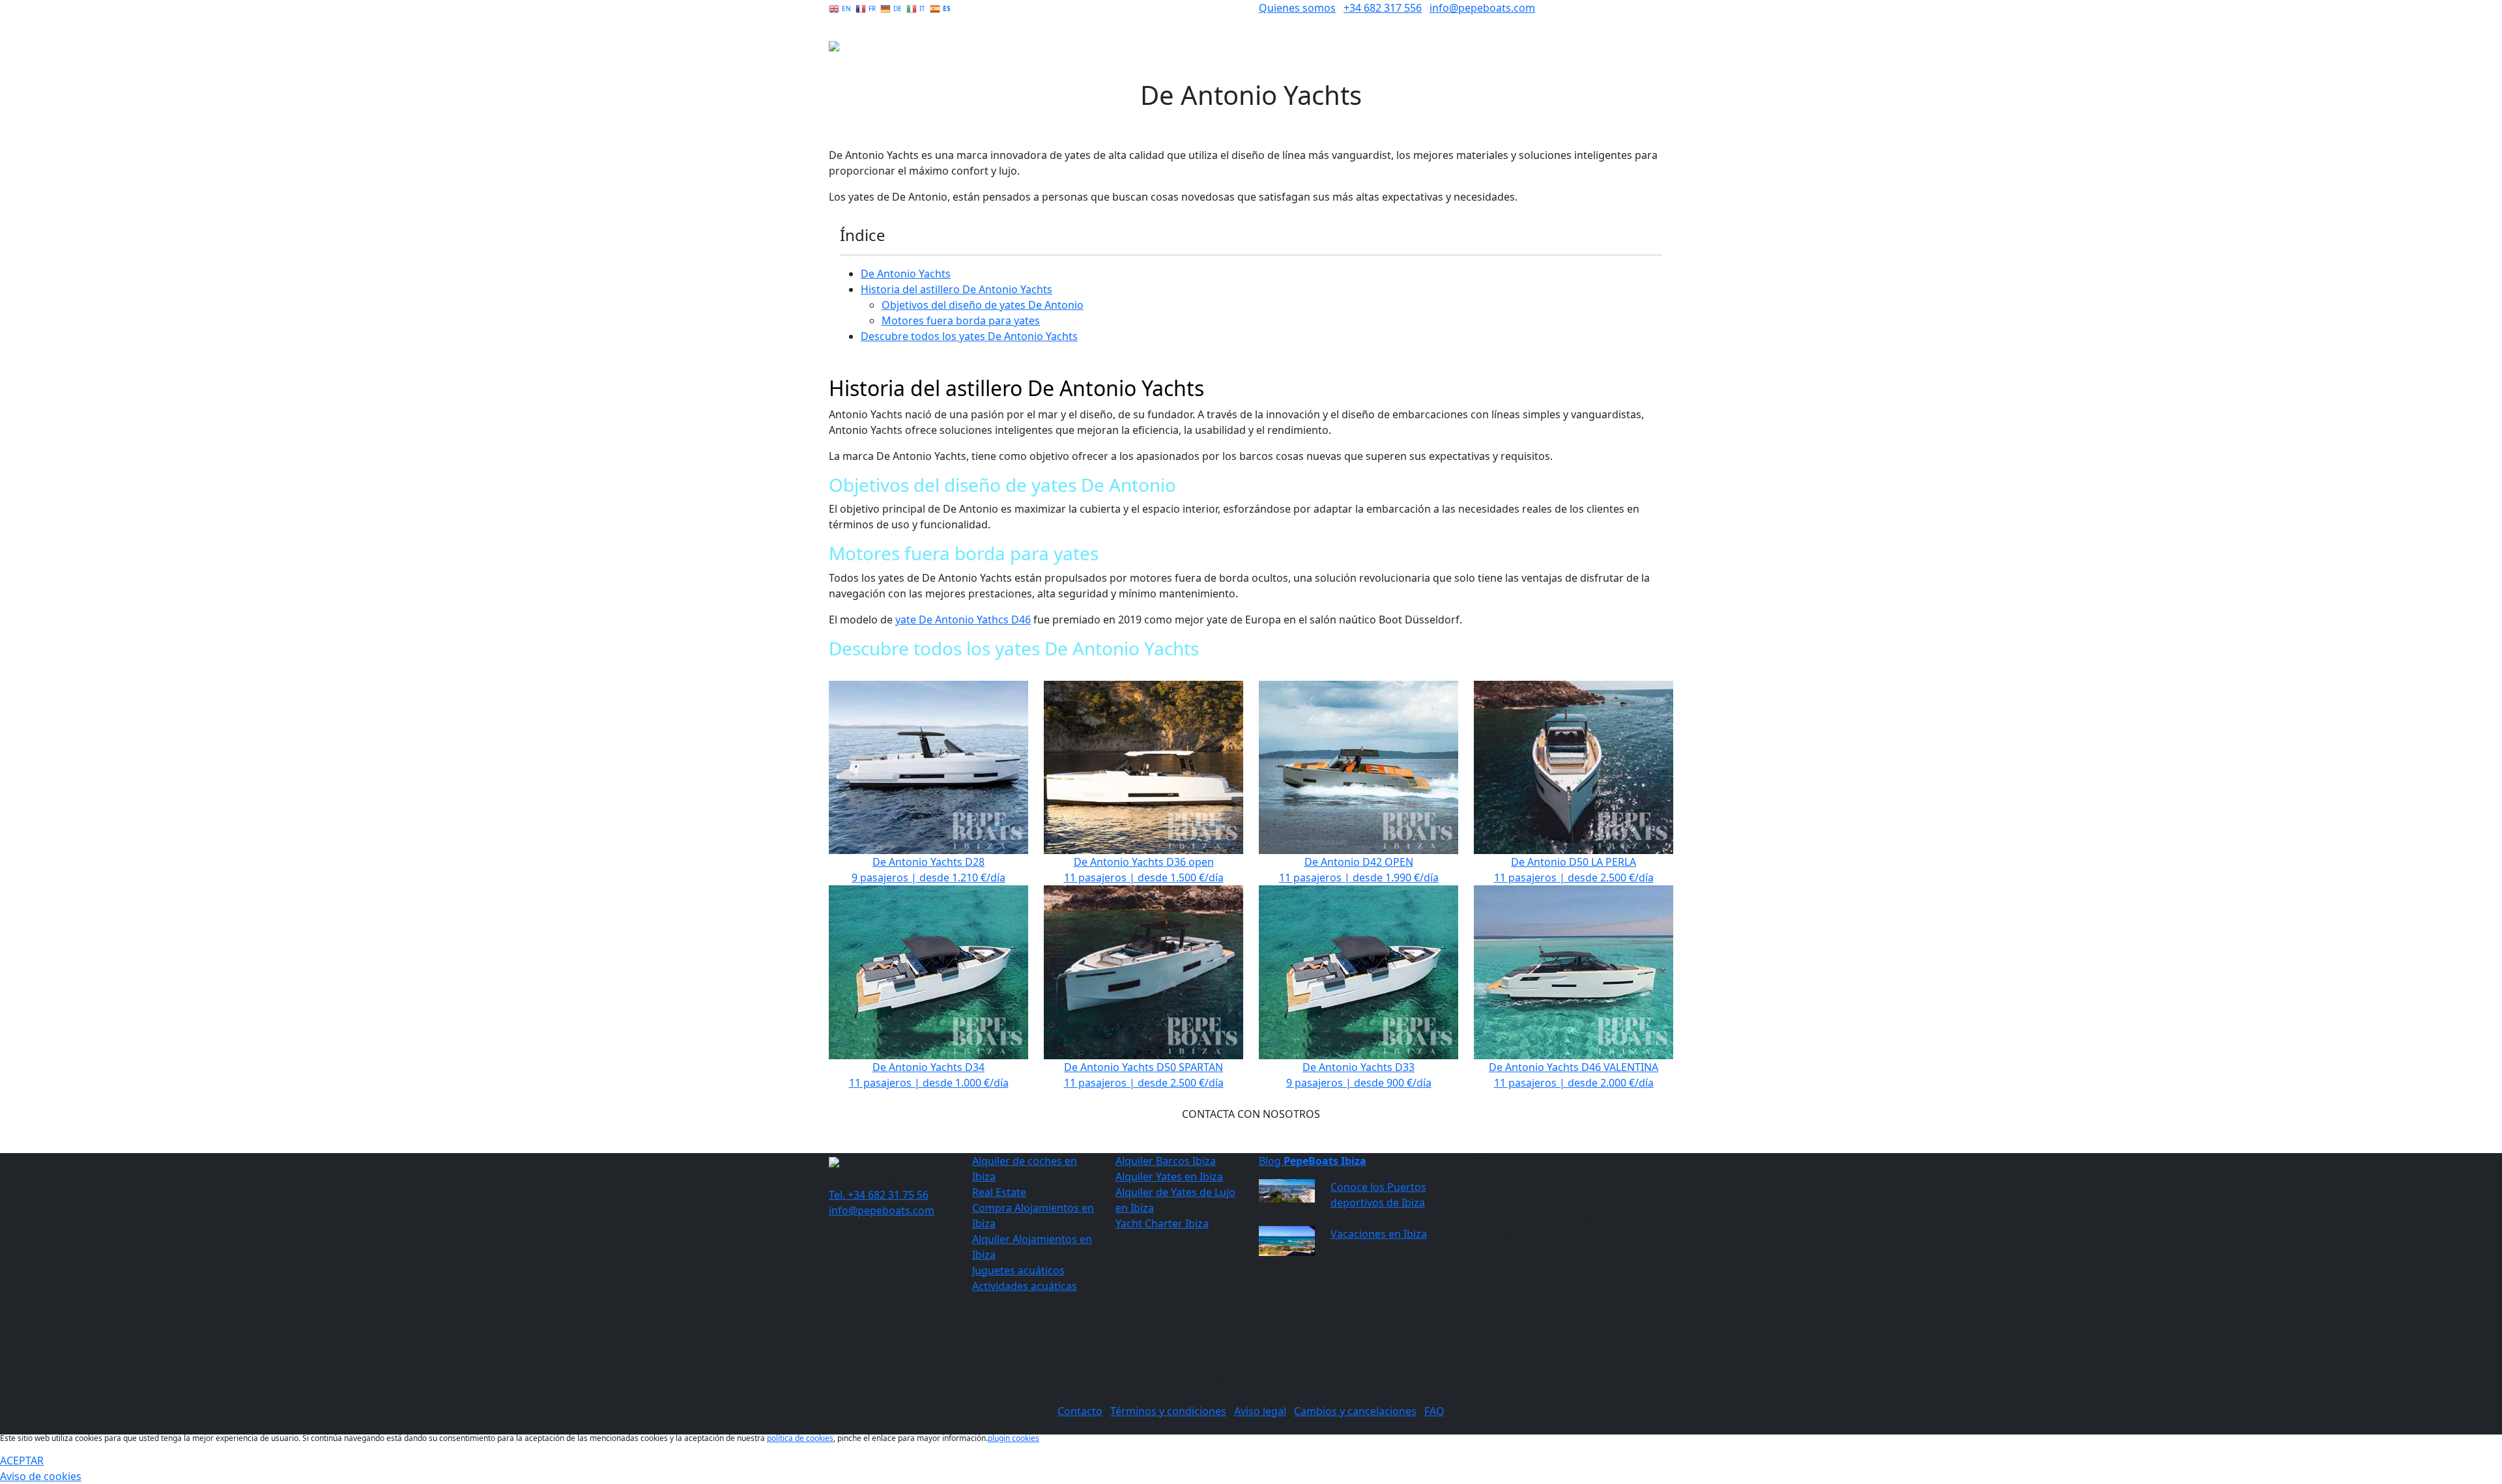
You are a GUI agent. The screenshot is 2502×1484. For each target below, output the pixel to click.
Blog (1313, 1161)
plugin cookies (1014, 1438)
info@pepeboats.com (1482, 8)
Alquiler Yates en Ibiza (1169, 1177)
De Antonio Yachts (906, 274)
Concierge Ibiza (1509, 55)
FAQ (1434, 1411)
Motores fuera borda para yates (961, 321)
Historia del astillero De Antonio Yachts (956, 289)
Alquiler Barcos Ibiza (1166, 1161)
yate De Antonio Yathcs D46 (963, 620)
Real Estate (1584, 55)
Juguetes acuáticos (1018, 1270)
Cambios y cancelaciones (1355, 1411)
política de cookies (800, 1438)
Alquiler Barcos (1306, 55)
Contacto (1080, 1411)
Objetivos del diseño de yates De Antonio (983, 305)
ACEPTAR (22, 1461)
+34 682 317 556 (1383, 8)
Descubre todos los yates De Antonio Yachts (969, 336)
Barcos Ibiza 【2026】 (1407, 55)
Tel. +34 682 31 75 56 (879, 1195)
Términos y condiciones (1168, 1411)
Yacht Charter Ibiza (1162, 1223)
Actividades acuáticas (1025, 1286)
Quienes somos (1297, 8)
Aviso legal (1260, 1411)
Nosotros (1645, 55)
